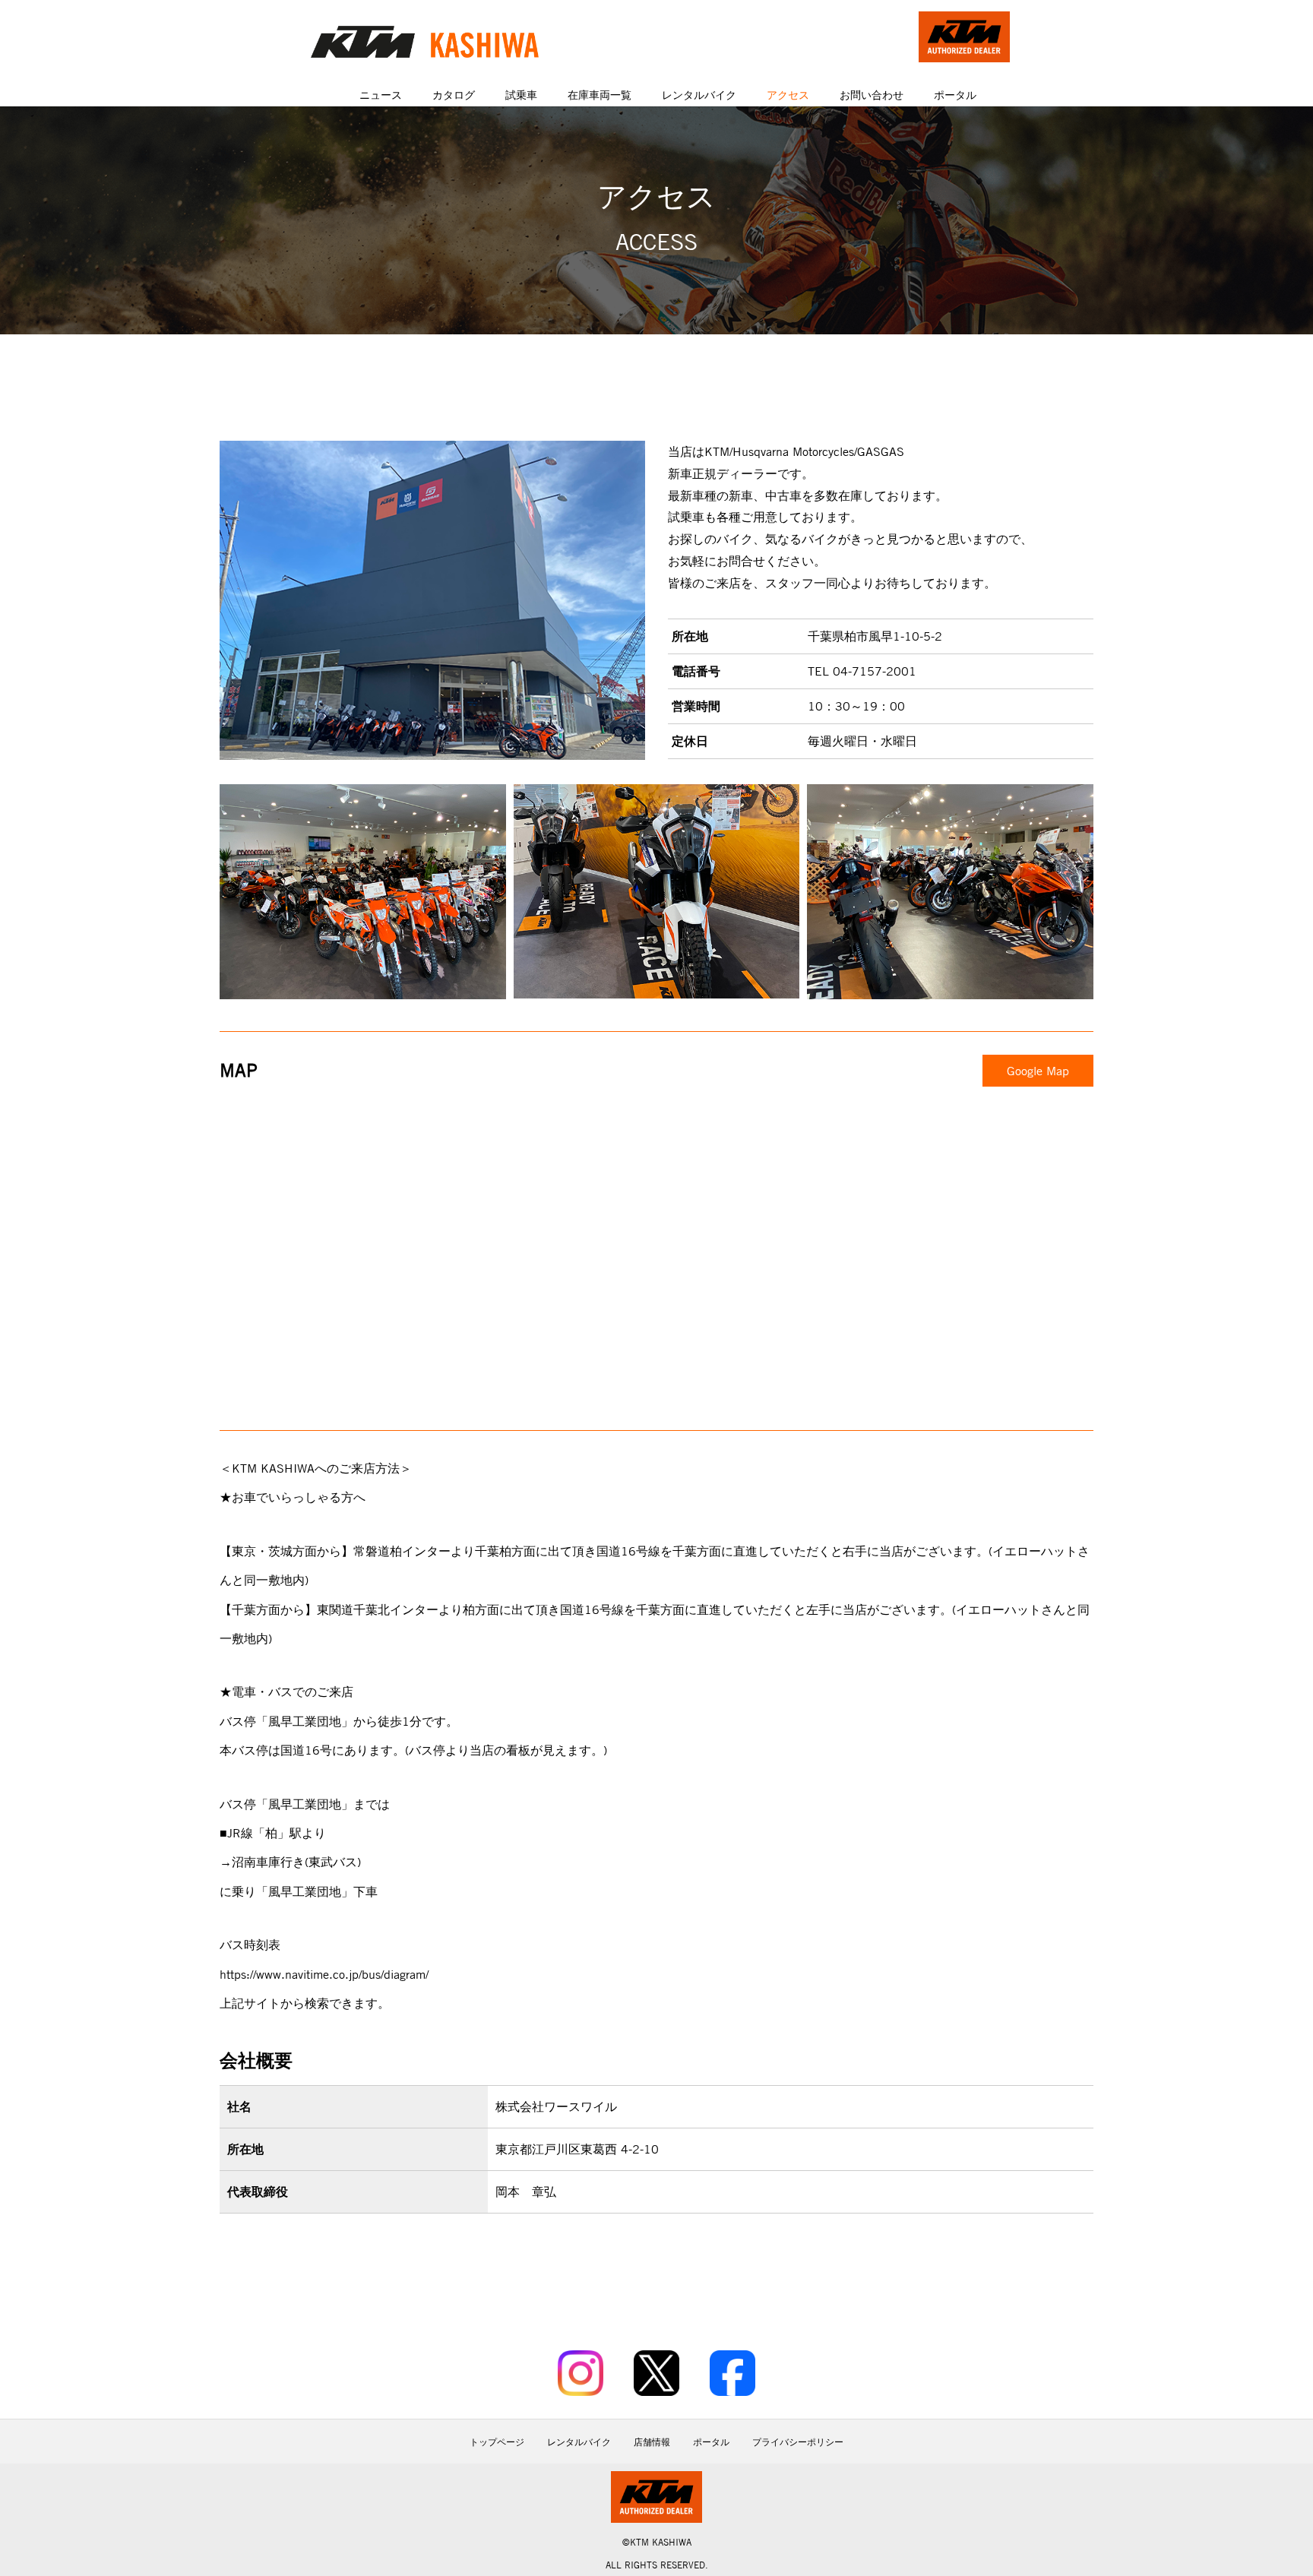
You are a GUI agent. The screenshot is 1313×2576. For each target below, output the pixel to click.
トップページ (497, 2442)
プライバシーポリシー (798, 2442)
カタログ (454, 95)
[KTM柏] (425, 42)
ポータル (955, 95)
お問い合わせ (872, 95)
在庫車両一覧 (600, 95)
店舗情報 (652, 2442)
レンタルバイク (699, 95)
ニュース (381, 95)
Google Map (1038, 1071)
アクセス (788, 95)
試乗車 (521, 95)
